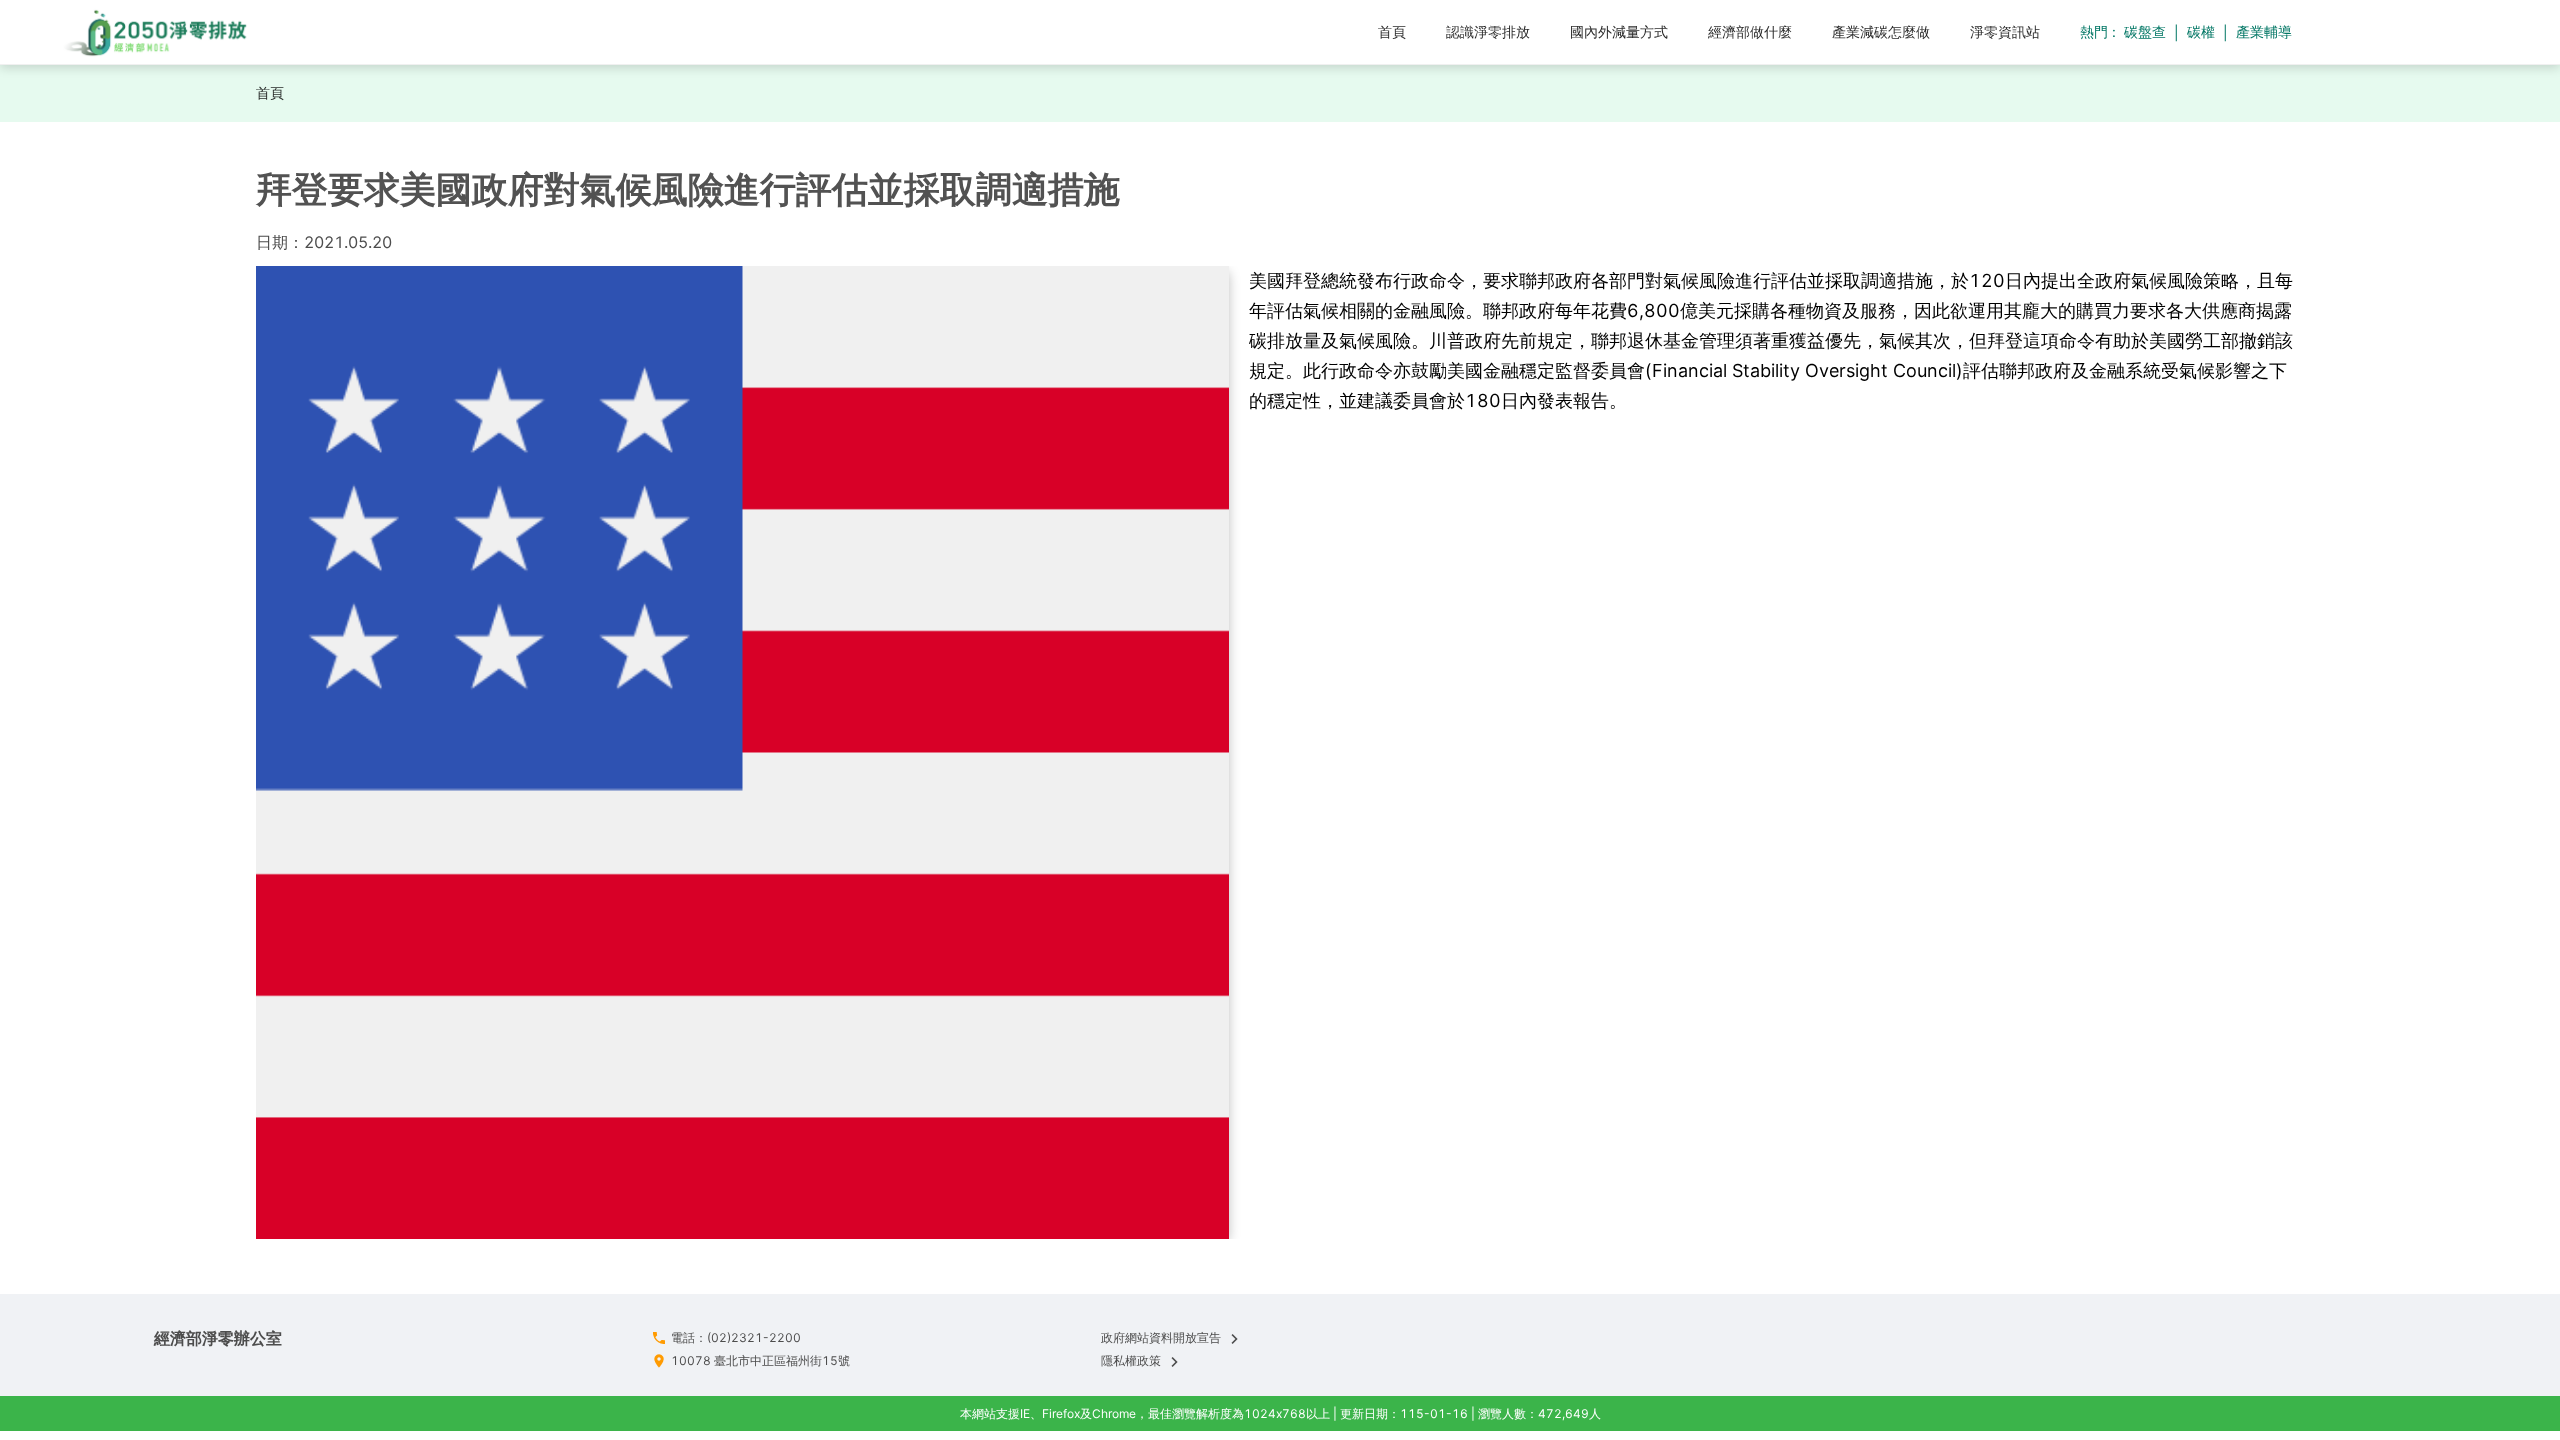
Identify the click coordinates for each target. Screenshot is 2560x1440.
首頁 (270, 92)
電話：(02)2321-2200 (736, 1337)
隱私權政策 (1131, 1360)
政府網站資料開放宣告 (1161, 1337)
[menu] (1169, 31)
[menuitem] (1392, 32)
